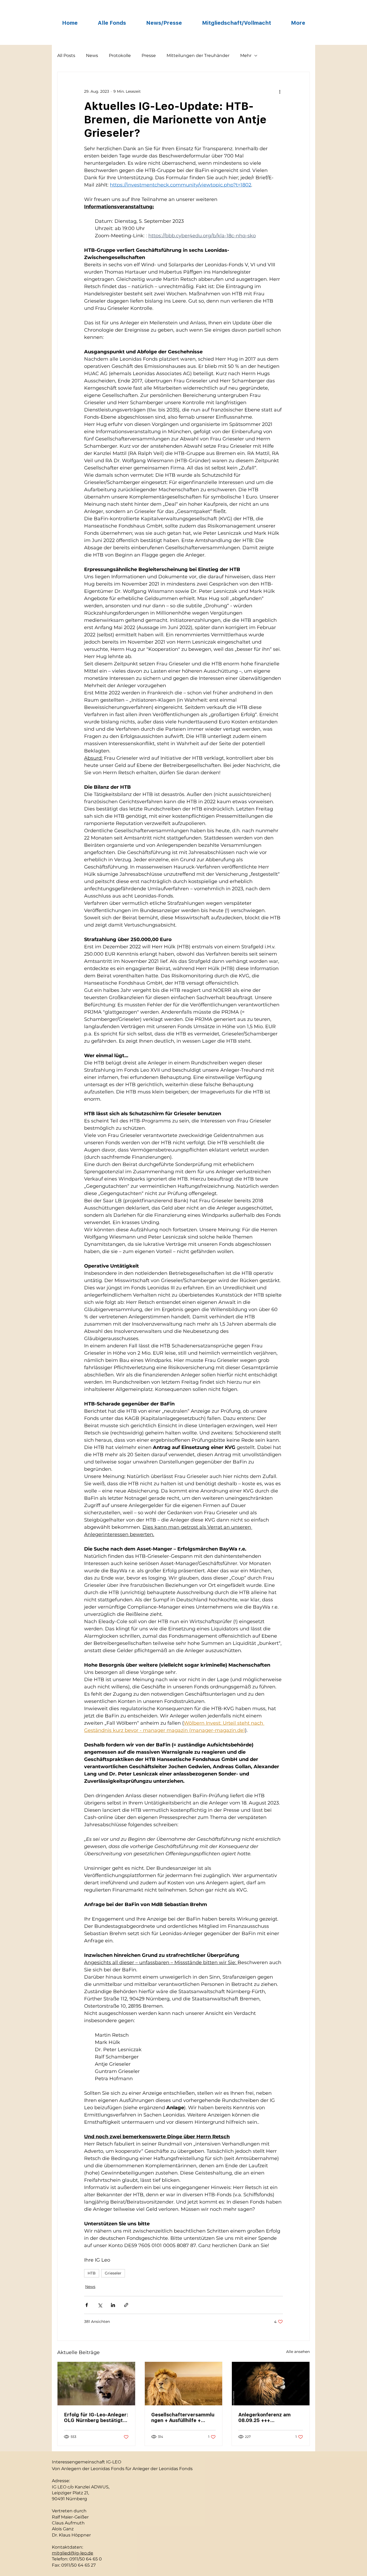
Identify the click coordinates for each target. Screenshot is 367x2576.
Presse (149, 55)
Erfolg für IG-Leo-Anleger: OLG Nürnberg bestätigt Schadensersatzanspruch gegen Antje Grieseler (96, 2417)
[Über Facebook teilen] (87, 2305)
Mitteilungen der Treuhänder (198, 55)
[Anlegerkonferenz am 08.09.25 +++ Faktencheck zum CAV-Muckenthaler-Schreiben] (271, 2384)
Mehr (246, 55)
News (92, 55)
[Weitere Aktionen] (280, 91)
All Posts (66, 55)
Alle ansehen (298, 2352)
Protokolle (120, 55)
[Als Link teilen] (126, 2305)
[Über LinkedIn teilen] (113, 2305)
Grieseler (113, 2273)
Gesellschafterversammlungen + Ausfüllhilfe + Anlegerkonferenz (183, 2417)
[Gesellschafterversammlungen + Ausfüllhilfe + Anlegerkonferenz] (184, 2384)
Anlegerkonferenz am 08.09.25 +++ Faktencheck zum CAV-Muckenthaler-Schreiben (268, 2417)
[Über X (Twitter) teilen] (100, 2305)
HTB (92, 2273)
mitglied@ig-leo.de (73, 2553)
